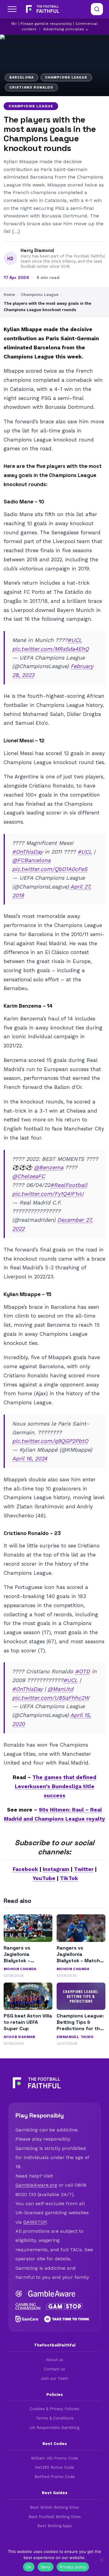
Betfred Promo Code (55, 2477)
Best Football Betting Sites (55, 2517)
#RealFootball (69, 1185)
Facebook (25, 1869)
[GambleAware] (52, 2294)
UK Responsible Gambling (54, 2428)
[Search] (97, 9)
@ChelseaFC (28, 1176)
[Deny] (101, 2560)
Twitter (84, 1869)
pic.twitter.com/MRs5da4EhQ (50, 649)
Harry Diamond (37, 250)
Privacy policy (73, 2567)
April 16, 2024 (30, 1458)
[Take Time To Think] (67, 2319)
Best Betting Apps (55, 2526)
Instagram (56, 1869)
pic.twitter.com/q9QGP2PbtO (50, 1441)
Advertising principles (64, 29)
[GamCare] (27, 2319)
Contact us (54, 2369)
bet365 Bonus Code (55, 2467)
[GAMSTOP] (64, 2306)
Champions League (31, 106)
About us (54, 2360)
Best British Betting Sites (54, 2507)
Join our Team (55, 2378)
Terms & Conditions (55, 2418)
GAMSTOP (35, 2222)
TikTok (69, 1878)
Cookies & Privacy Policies (54, 2409)
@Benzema (49, 1167)
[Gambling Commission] (28, 2306)
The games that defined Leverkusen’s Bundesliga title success (56, 1786)
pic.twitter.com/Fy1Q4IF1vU (48, 1194)
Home (9, 295)
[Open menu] (12, 9)
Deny (46, 2567)
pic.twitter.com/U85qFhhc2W (51, 1698)
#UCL (75, 640)
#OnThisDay (27, 852)
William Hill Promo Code (54, 2458)
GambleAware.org (36, 2185)
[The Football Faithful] (42, 9)
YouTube (44, 1878)
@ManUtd (60, 1689)
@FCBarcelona (31, 860)
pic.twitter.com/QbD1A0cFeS (50, 869)
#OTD (83, 1671)
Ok (29, 2567)
